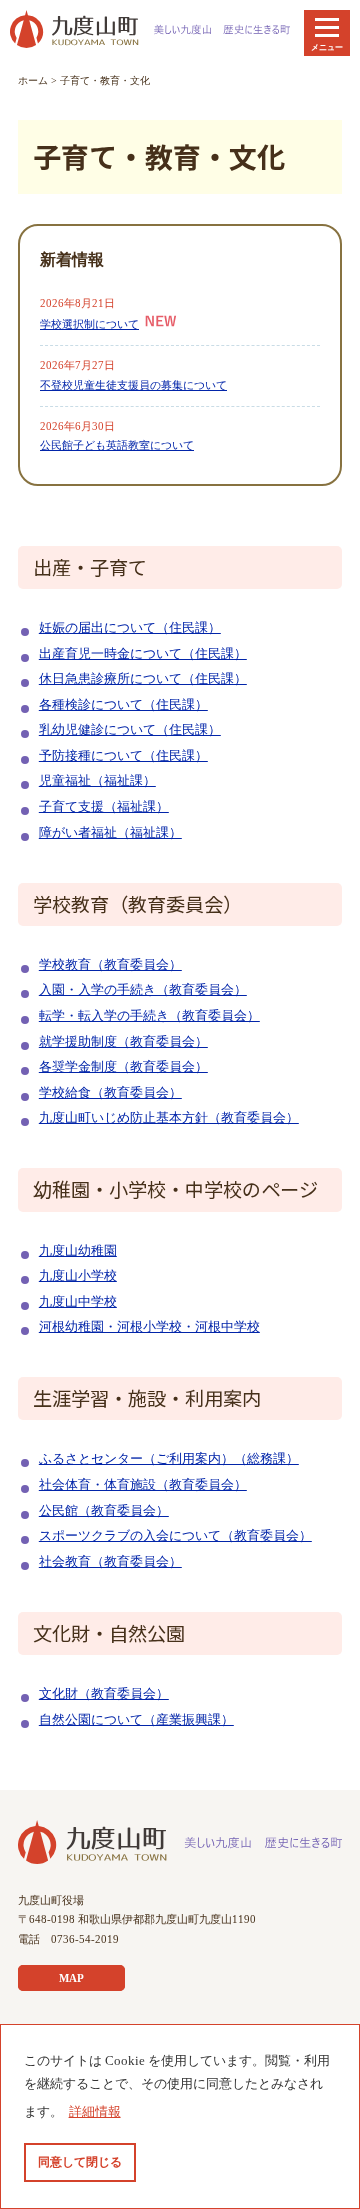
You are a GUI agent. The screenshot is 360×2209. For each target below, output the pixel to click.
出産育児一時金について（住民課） (143, 654)
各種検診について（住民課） (123, 705)
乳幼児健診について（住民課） (130, 730)
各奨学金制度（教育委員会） (123, 1067)
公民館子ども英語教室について (117, 445)
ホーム (33, 80)
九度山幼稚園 (78, 1251)
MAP (71, 1978)
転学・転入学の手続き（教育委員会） (149, 1016)
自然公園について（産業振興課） (136, 1720)
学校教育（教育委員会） (110, 965)
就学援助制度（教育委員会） (123, 1042)
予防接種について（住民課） (123, 756)
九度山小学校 (78, 1276)
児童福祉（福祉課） (97, 781)
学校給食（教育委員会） (110, 1093)
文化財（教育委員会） (104, 1694)
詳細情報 (95, 2112)
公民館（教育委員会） (104, 1511)
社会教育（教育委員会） (110, 1562)
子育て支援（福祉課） (104, 807)
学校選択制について (89, 324)
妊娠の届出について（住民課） (130, 628)
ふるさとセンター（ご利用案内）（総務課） (169, 1459)
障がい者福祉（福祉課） (110, 833)
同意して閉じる (80, 2162)
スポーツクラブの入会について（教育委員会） (175, 1536)
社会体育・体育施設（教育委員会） (143, 1485)
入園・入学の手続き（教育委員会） (143, 990)
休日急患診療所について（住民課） (143, 679)
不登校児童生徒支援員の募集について (133, 385)
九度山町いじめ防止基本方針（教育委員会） (169, 1118)
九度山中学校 (78, 1302)
